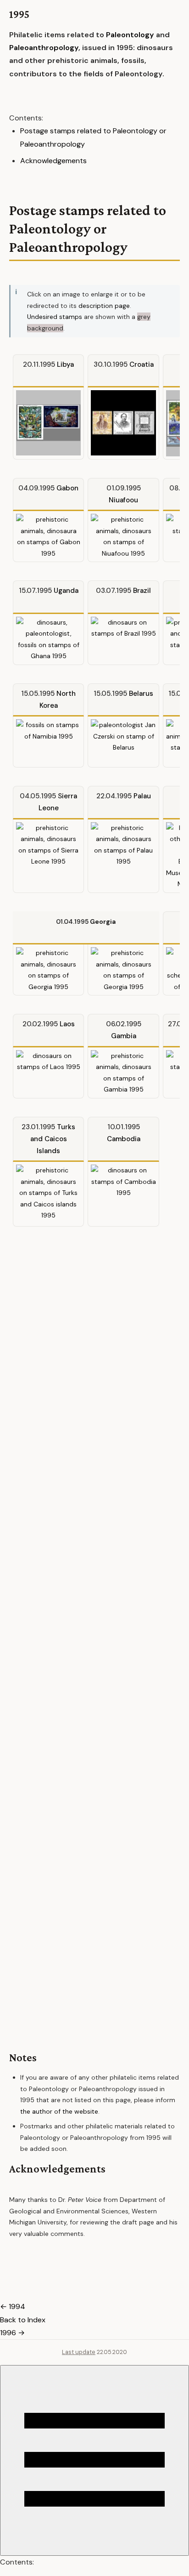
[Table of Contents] (94, 2460)
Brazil (142, 591)
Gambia (124, 1036)
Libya (65, 364)
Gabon (67, 488)
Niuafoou (123, 500)
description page (104, 306)
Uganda (66, 591)
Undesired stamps (55, 317)
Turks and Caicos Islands (53, 1139)
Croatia (142, 364)
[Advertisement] (94, 1626)
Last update (79, 2352)
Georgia (103, 921)
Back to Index (23, 2320)
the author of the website (59, 2111)
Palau (142, 796)
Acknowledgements (53, 161)
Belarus (141, 694)
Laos (67, 1024)
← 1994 (13, 2306)
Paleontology (130, 35)
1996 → (12, 2333)
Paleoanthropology (44, 48)
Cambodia (124, 1139)
